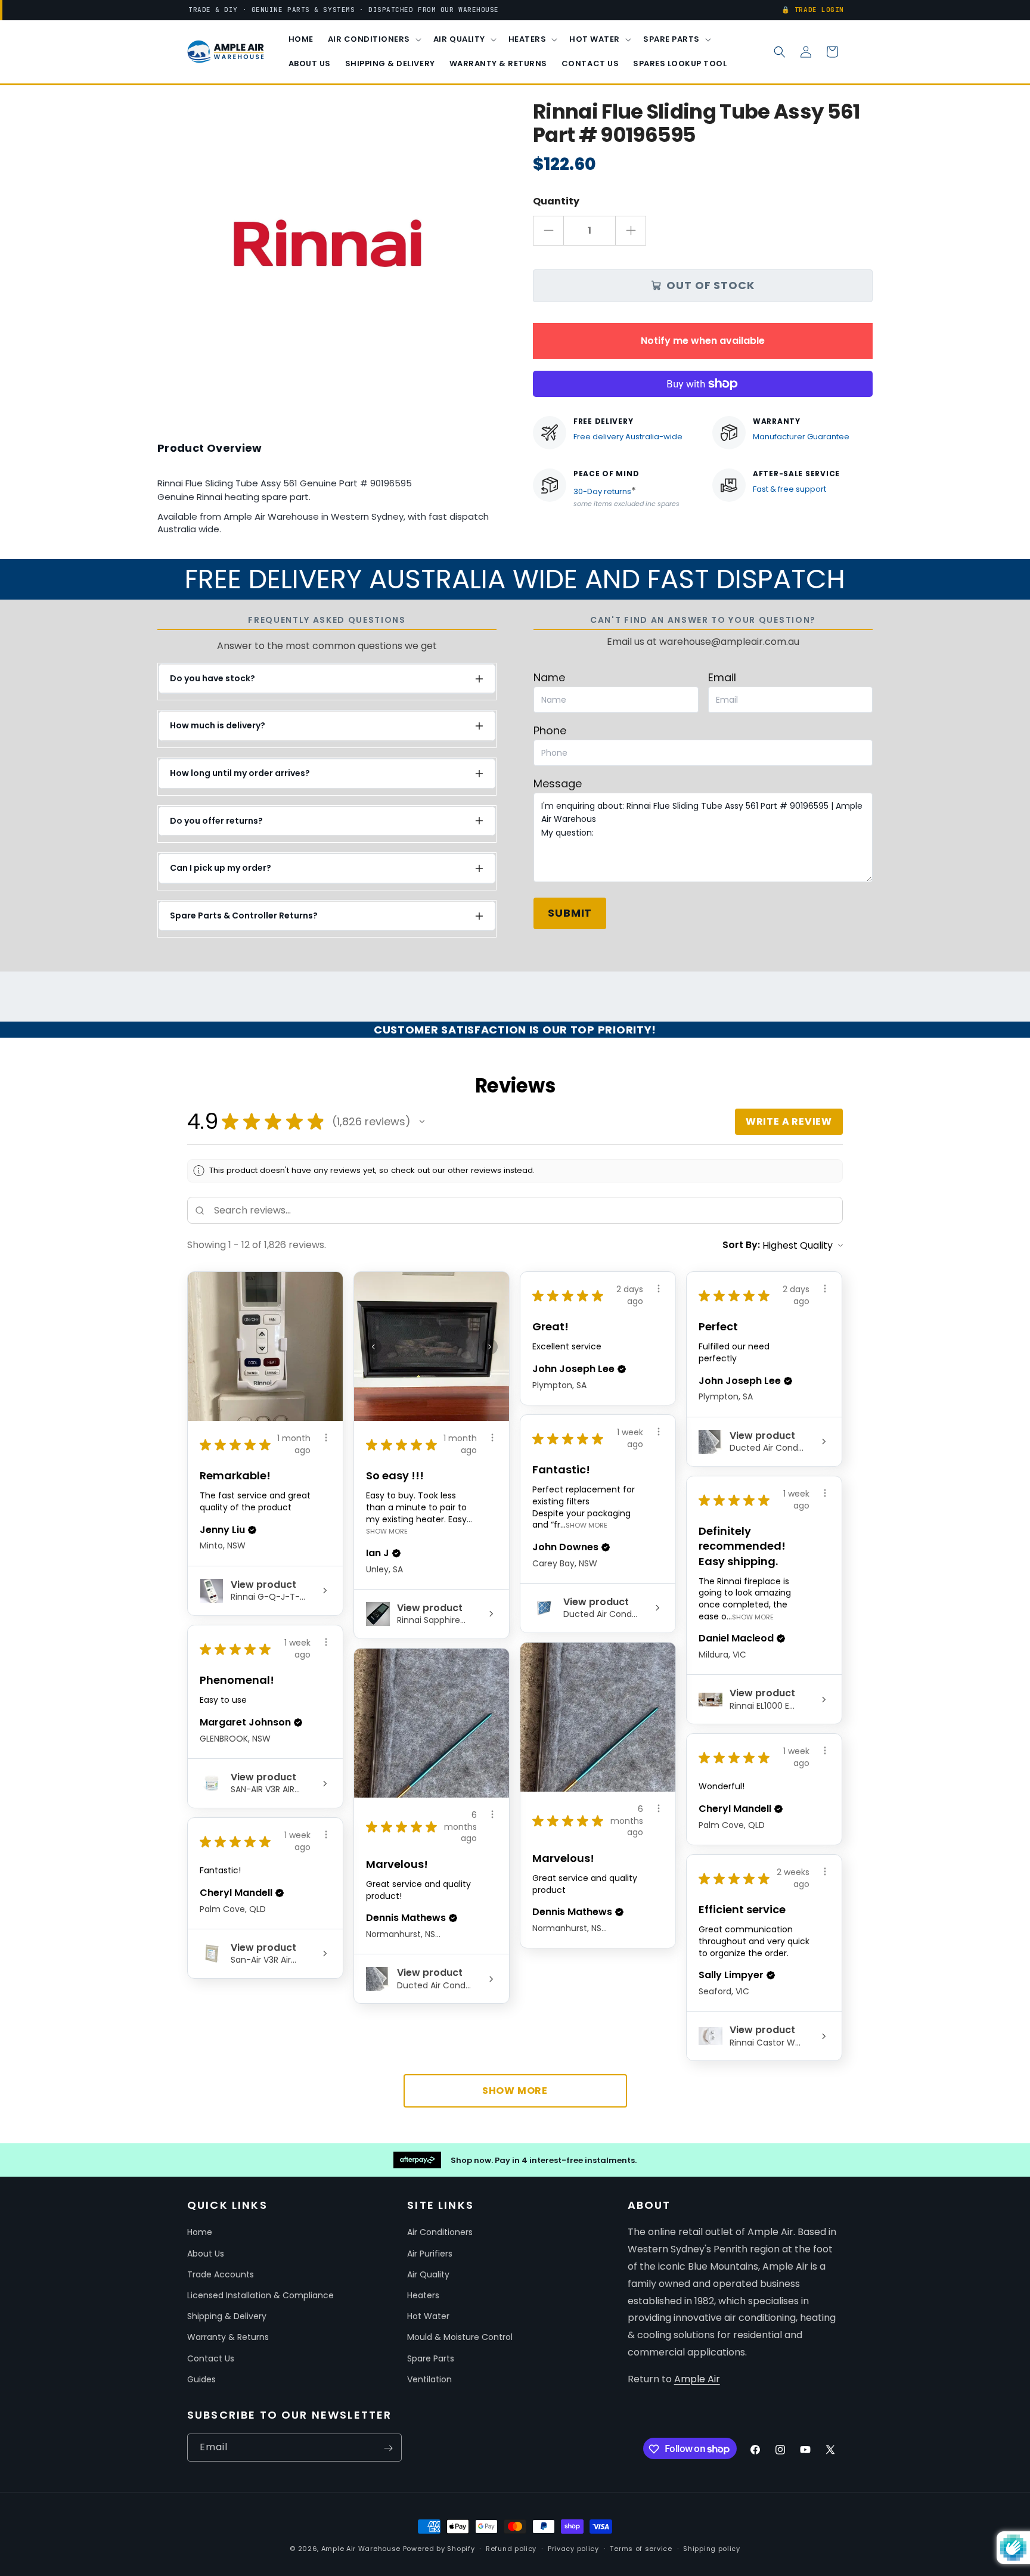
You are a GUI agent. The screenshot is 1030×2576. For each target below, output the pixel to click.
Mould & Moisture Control (460, 2338)
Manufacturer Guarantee (801, 437)
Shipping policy (712, 2548)
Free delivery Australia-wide (628, 437)
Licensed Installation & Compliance (260, 2295)
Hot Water (428, 2316)
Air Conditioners (440, 2233)
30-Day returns (602, 491)
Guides (201, 2379)
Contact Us (211, 2358)
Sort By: (741, 1245)
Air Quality (428, 2274)
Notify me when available (703, 341)
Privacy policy (573, 2548)
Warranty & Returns (228, 2338)
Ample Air (697, 2379)
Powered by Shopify (439, 2549)
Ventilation (429, 2379)
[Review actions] (326, 1438)
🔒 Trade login (813, 10)
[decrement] (548, 231)
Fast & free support (789, 489)
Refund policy (511, 2548)
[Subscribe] (388, 2448)
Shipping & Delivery (227, 2316)
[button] (373, 40)
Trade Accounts (221, 2274)
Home (200, 2233)
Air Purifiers (430, 2254)
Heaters (423, 2295)
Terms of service (641, 2548)
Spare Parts (431, 2358)
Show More (387, 1531)
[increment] (631, 231)
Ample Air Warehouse (361, 2549)
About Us (206, 2254)
